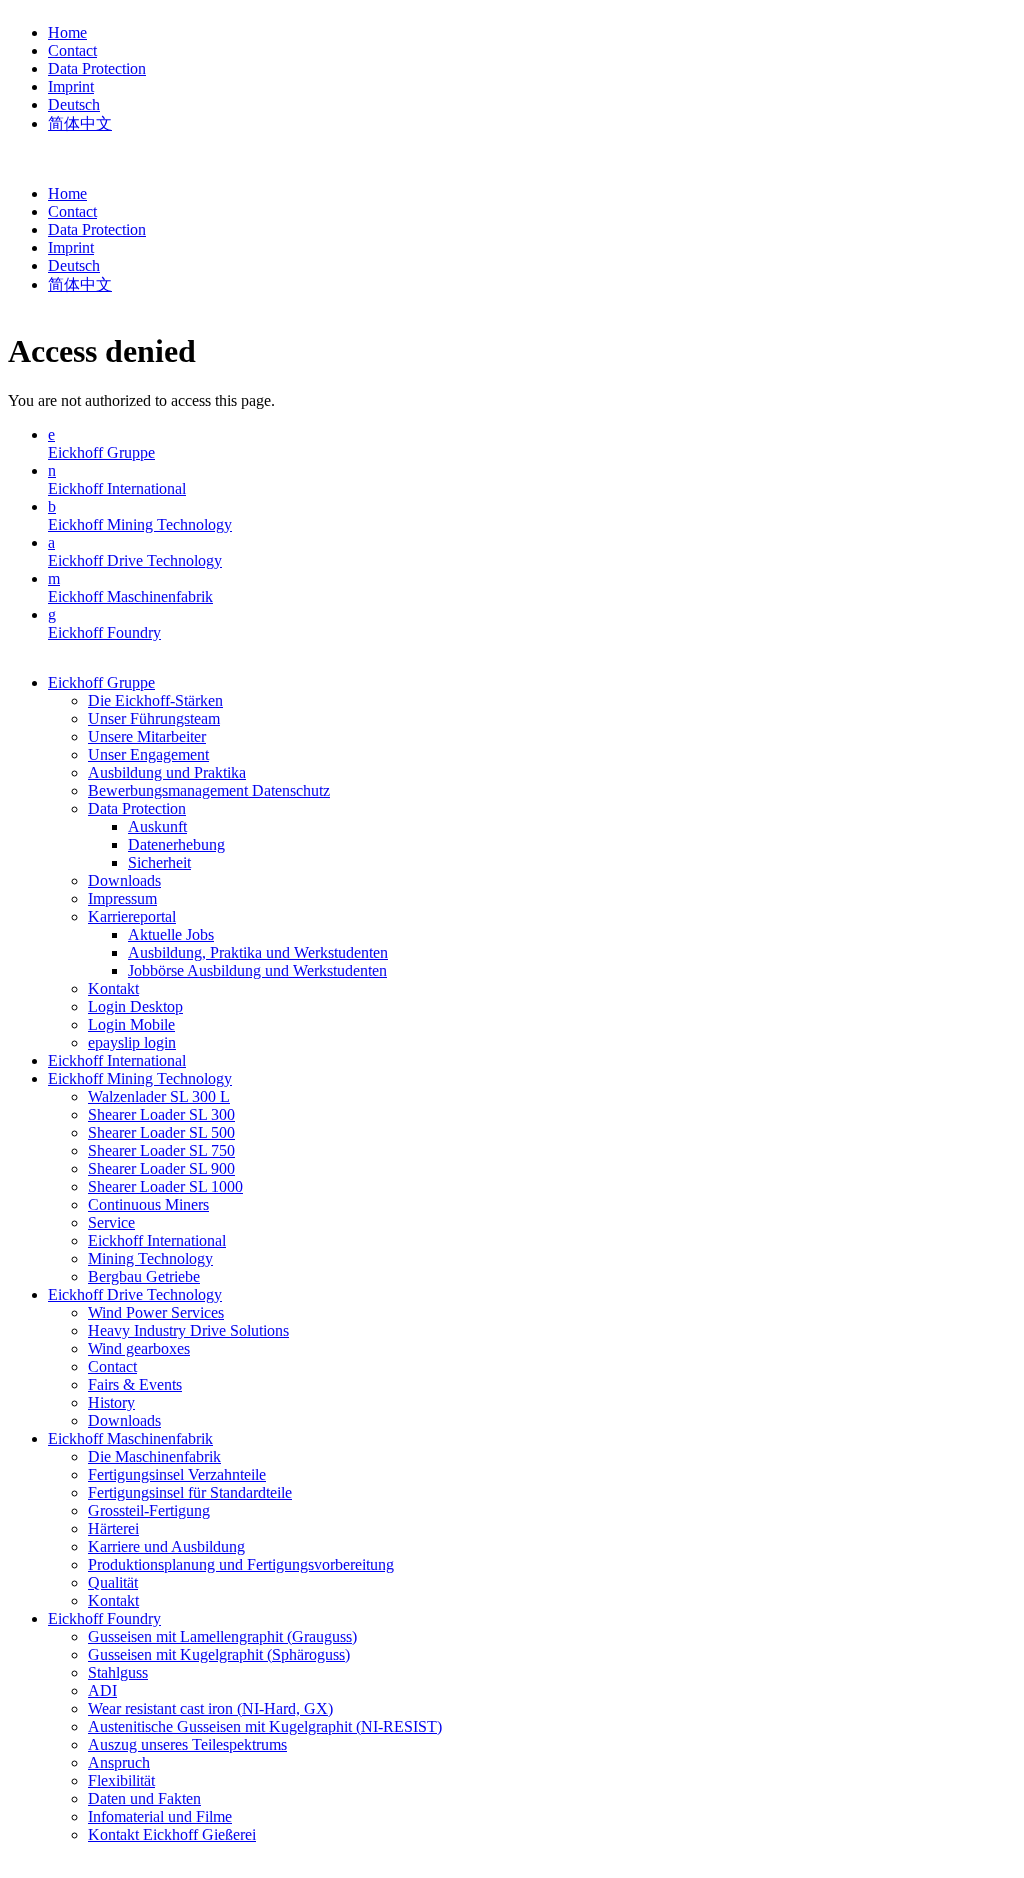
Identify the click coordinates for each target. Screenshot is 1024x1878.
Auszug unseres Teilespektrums (187, 1744)
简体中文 (80, 123)
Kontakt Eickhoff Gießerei (172, 1834)
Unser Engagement (148, 754)
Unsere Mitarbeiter (147, 736)
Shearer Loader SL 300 (161, 1114)
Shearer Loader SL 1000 (165, 1186)
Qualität (113, 1582)
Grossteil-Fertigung (149, 1510)
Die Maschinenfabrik (154, 1456)
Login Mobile (131, 1024)
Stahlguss (118, 1672)
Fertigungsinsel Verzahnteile (177, 1474)
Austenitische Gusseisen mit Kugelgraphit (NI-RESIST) (265, 1726)
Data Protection (97, 68)
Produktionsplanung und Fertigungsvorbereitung (241, 1564)
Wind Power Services (156, 1312)
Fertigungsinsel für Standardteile (190, 1492)
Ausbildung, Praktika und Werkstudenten (258, 952)
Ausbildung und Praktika (167, 772)
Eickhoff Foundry (104, 632)
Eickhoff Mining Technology (140, 524)
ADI (102, 1690)
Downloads (124, 880)
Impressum (122, 898)
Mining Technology (150, 1258)
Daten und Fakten (144, 1798)
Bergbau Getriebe (144, 1276)
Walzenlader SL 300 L (159, 1096)
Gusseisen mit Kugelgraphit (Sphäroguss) (219, 1654)
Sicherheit (159, 862)
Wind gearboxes (139, 1348)
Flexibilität (121, 1780)
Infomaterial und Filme (160, 1816)
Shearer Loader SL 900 (161, 1168)
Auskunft (157, 826)
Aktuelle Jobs (171, 934)
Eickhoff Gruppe (101, 452)
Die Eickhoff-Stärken (155, 700)
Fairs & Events (135, 1384)
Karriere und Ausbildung (166, 1546)
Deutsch (74, 104)
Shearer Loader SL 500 (161, 1132)
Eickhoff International (117, 488)
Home (67, 32)
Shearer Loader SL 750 (161, 1150)
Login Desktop (135, 1006)
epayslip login (132, 1042)
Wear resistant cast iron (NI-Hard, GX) (210, 1708)
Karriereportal (132, 916)
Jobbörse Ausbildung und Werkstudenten (257, 970)
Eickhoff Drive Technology (135, 560)
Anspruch (119, 1762)
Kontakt (113, 988)
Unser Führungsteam (154, 718)
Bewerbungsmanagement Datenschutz (209, 790)
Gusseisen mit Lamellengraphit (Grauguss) (222, 1636)
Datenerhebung (176, 844)
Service (111, 1222)
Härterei (113, 1528)
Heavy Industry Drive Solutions (188, 1330)
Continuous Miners (148, 1204)
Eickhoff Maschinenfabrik (130, 596)
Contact (72, 50)
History (111, 1402)
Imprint (71, 86)
